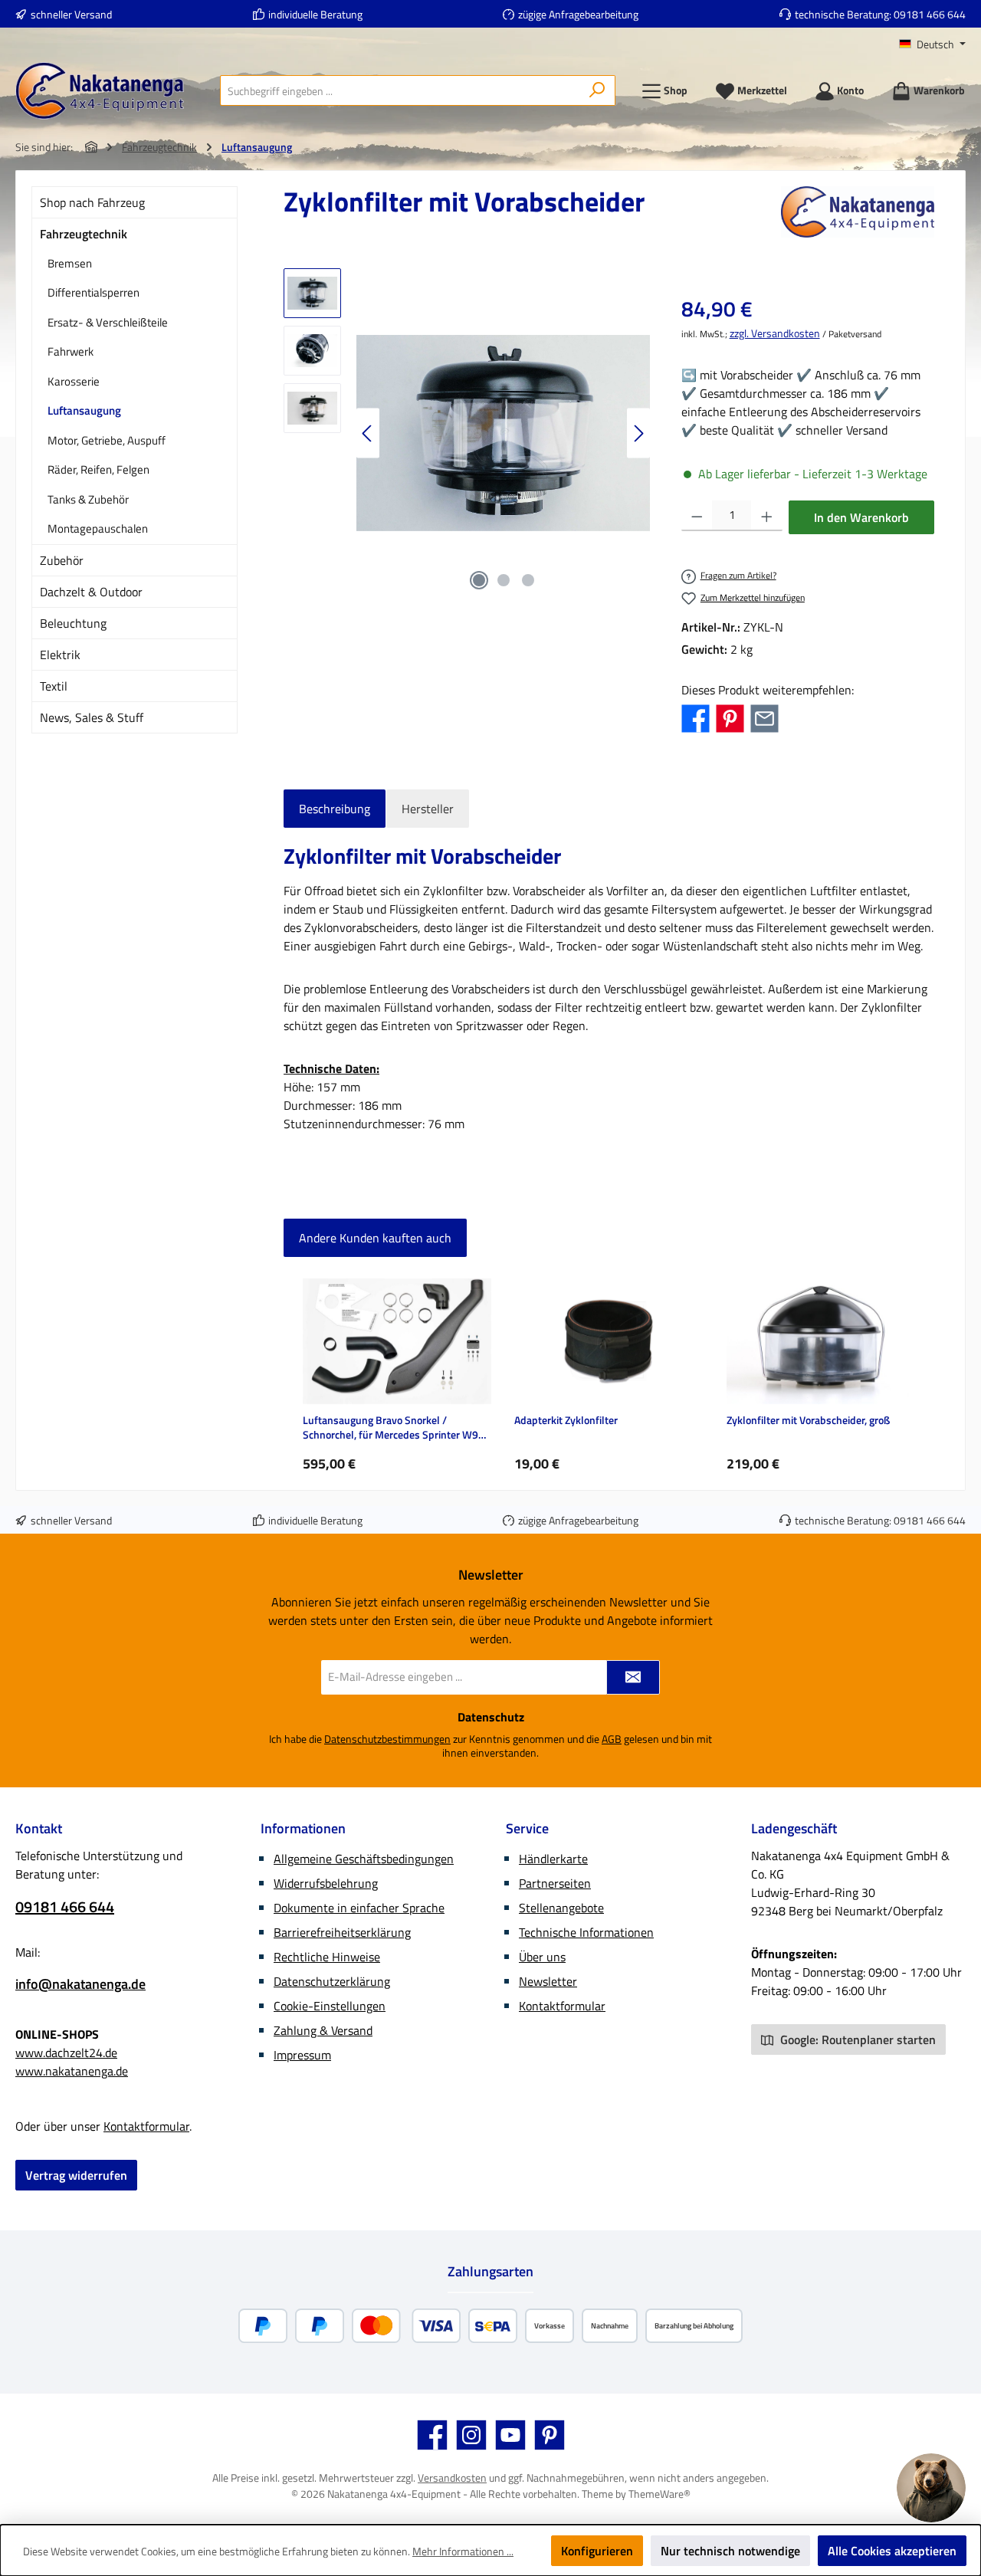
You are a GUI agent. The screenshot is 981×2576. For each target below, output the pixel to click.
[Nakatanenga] (858, 212)
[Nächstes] (638, 433)
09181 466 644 (930, 14)
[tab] (335, 809)
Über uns (542, 1957)
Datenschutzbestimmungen (387, 1739)
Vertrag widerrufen (76, 2175)
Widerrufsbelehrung (326, 1883)
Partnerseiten (555, 1883)
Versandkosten (452, 2478)
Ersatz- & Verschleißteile (108, 322)
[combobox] (400, 90)
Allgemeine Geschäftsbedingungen (364, 1859)
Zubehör (62, 560)
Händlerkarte (553, 1859)
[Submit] (633, 1677)
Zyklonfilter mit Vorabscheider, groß (808, 1421)
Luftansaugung (84, 410)
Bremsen (70, 263)
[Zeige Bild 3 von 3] (528, 580)
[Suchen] (597, 90)
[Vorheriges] (368, 433)
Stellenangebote (561, 1908)
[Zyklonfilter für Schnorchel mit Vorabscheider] (503, 433)
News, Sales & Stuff (92, 717)
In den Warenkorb (861, 517)
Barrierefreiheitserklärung (342, 1932)
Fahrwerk (71, 351)
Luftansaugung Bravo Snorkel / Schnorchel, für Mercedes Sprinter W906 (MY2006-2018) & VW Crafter (397, 1427)
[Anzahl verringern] (697, 516)
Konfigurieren (597, 2551)
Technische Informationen (586, 1932)
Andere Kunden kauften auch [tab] (375, 1238)
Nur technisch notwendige (730, 2551)
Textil (54, 686)
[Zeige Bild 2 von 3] (504, 580)
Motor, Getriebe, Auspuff (107, 440)
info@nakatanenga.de (80, 1984)
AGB (612, 1739)
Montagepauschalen (98, 528)
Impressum (302, 2055)
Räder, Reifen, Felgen (98, 469)
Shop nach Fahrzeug (92, 202)
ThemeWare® (659, 2494)
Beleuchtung (73, 623)
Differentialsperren (94, 292)
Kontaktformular (146, 2126)
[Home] (91, 147)
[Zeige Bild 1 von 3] (479, 580)
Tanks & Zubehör (88, 499)
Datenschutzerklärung (332, 1981)
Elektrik (60, 655)
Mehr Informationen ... (463, 2551)
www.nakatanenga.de (72, 2071)
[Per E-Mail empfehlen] (764, 717)
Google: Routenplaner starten (856, 2039)
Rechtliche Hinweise (327, 1957)
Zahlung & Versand (323, 2030)
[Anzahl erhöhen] (767, 516)
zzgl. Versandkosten (775, 333)
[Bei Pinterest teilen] (730, 717)
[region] (467, 433)
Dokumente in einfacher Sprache (359, 1908)
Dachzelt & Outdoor (91, 592)
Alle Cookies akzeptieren (892, 2551)
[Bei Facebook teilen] (696, 717)
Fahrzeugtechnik (84, 234)
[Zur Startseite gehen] (100, 91)
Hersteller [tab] (428, 809)
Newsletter (548, 1981)
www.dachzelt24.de (66, 2053)
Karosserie (74, 381)
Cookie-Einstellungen (330, 2006)
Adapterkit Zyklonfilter (566, 1421)
